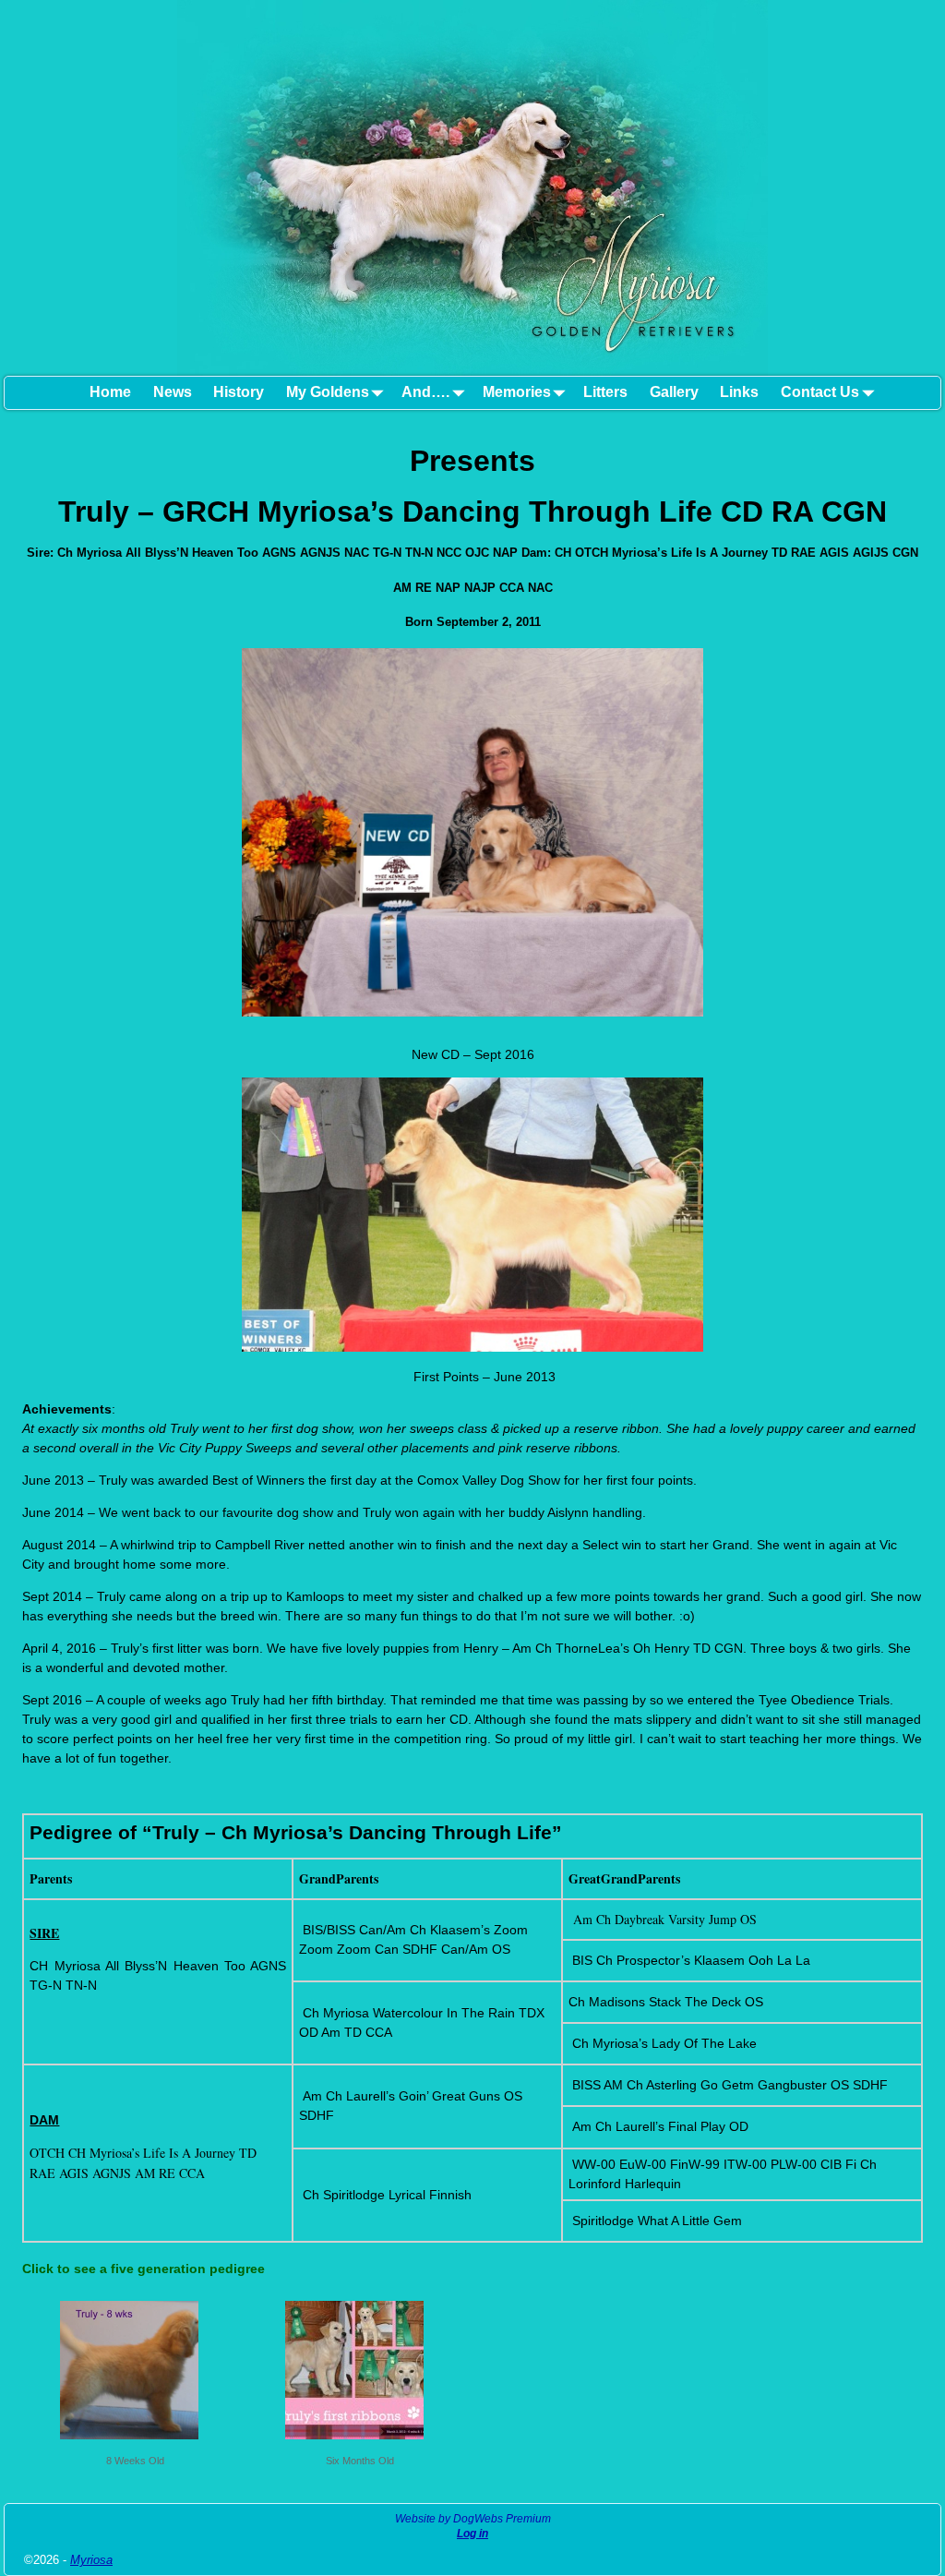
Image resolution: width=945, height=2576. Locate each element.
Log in (472, 2534)
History (239, 392)
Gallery (674, 392)
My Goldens (328, 392)
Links (739, 392)
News (173, 392)
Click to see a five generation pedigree (144, 2269)
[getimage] (135, 2444)
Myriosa (91, 2560)
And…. (425, 392)
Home (110, 392)
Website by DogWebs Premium (473, 2519)
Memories (517, 392)
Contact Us (820, 392)
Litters (605, 392)
